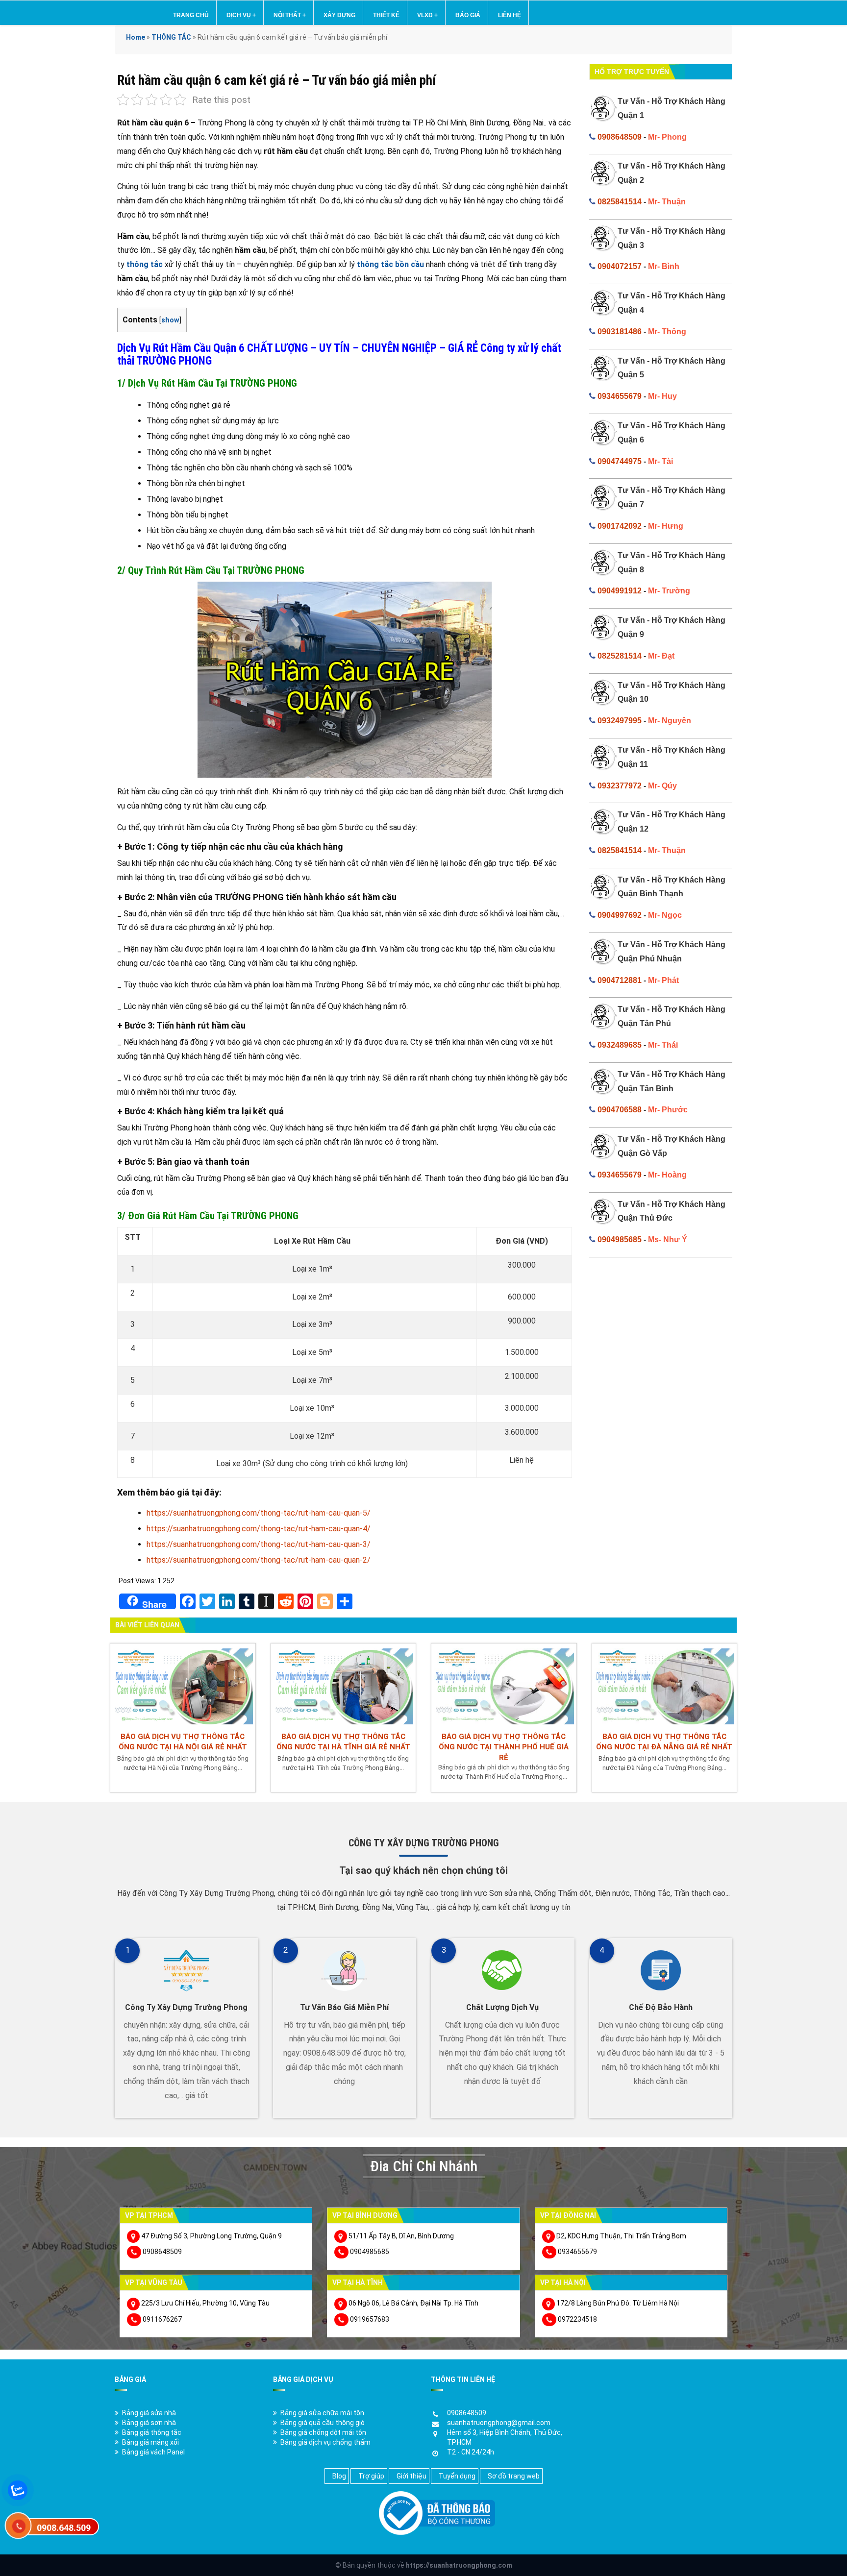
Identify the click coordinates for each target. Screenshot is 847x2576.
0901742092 (620, 526)
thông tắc (145, 264)
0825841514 (620, 202)
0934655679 (620, 396)
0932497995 (620, 721)
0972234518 (577, 2319)
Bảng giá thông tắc (152, 2432)
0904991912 (620, 591)
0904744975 (620, 461)
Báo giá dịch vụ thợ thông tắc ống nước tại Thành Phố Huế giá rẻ (504, 1747)
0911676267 (162, 2319)
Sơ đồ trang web (514, 2476)
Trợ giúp (371, 2476)
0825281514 (620, 656)
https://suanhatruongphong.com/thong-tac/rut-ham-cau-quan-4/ (259, 1529)
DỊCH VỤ (241, 15)
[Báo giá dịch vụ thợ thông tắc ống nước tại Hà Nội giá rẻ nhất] (183, 1685)
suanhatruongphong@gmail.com (499, 2423)
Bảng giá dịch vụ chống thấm (325, 2442)
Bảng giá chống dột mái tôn (323, 2432)
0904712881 (620, 980)
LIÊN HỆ (510, 15)
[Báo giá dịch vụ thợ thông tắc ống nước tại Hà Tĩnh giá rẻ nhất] (344, 1685)
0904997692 (620, 915)
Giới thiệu (411, 2476)
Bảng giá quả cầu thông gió (323, 2423)
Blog (339, 2476)
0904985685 (620, 1239)
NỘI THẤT (290, 15)
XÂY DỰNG (339, 15)
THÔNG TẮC (171, 37)
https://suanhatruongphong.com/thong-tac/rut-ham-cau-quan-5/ (259, 1513)
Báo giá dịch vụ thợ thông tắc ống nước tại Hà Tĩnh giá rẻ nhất (343, 1742)
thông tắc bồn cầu (390, 264)
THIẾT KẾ (386, 15)
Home (136, 37)
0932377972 (620, 786)
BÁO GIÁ (468, 15)
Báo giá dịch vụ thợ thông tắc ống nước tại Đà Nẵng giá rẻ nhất (664, 1742)
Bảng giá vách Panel (153, 2452)
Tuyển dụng (457, 2476)
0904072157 (620, 266)
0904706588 (620, 1110)
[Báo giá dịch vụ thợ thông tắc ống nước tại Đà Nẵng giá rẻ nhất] (665, 1685)
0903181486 (620, 331)
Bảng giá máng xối (150, 2442)
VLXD (427, 15)
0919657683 (370, 2319)
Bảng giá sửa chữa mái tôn (322, 2413)
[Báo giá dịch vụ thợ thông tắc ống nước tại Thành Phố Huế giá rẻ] (504, 1685)
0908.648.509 (64, 2528)
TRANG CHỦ (191, 15)
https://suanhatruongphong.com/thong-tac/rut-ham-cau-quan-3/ (259, 1544)
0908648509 (620, 137)
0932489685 (620, 1045)
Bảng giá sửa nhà (149, 2413)
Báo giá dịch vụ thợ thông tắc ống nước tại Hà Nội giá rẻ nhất (183, 1742)
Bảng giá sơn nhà (149, 2423)
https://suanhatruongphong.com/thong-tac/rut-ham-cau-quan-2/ (259, 1560)
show (170, 320)
